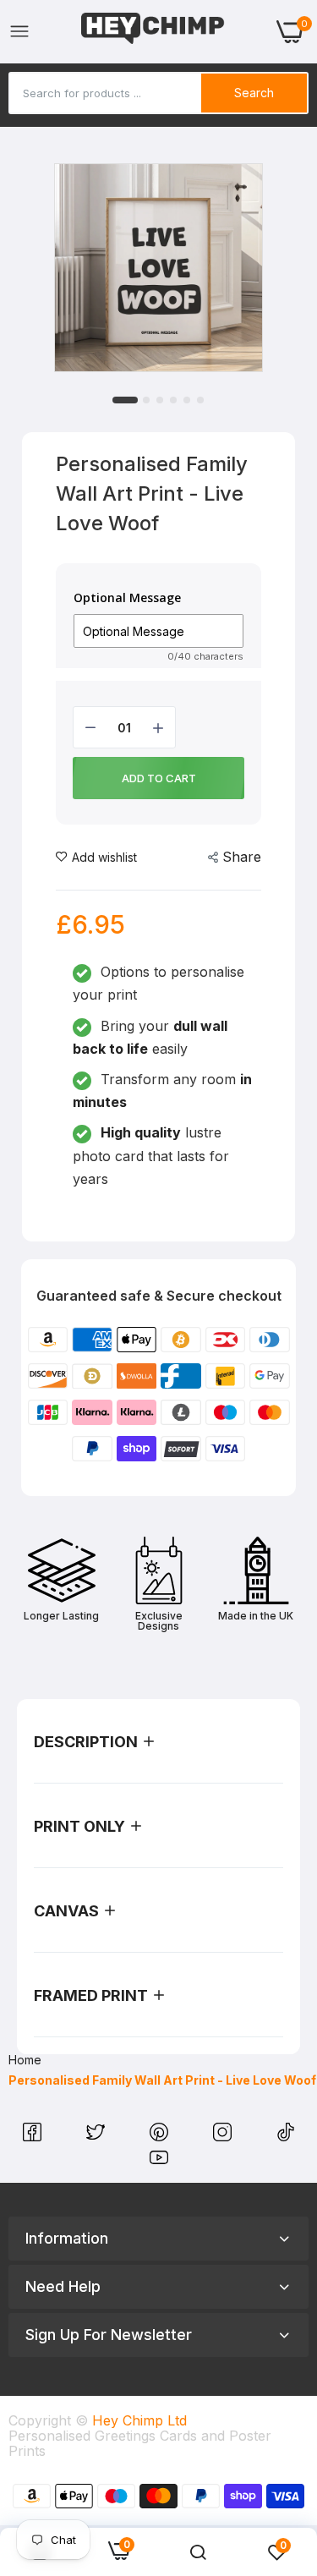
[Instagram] (224, 2136)
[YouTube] (159, 2162)
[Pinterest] (161, 2136)
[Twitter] (98, 2136)
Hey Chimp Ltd (139, 2420)
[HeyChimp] (153, 32)
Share (242, 857)
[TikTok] (286, 2136)
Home (25, 2060)
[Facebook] (34, 2136)
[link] (198, 2552)
